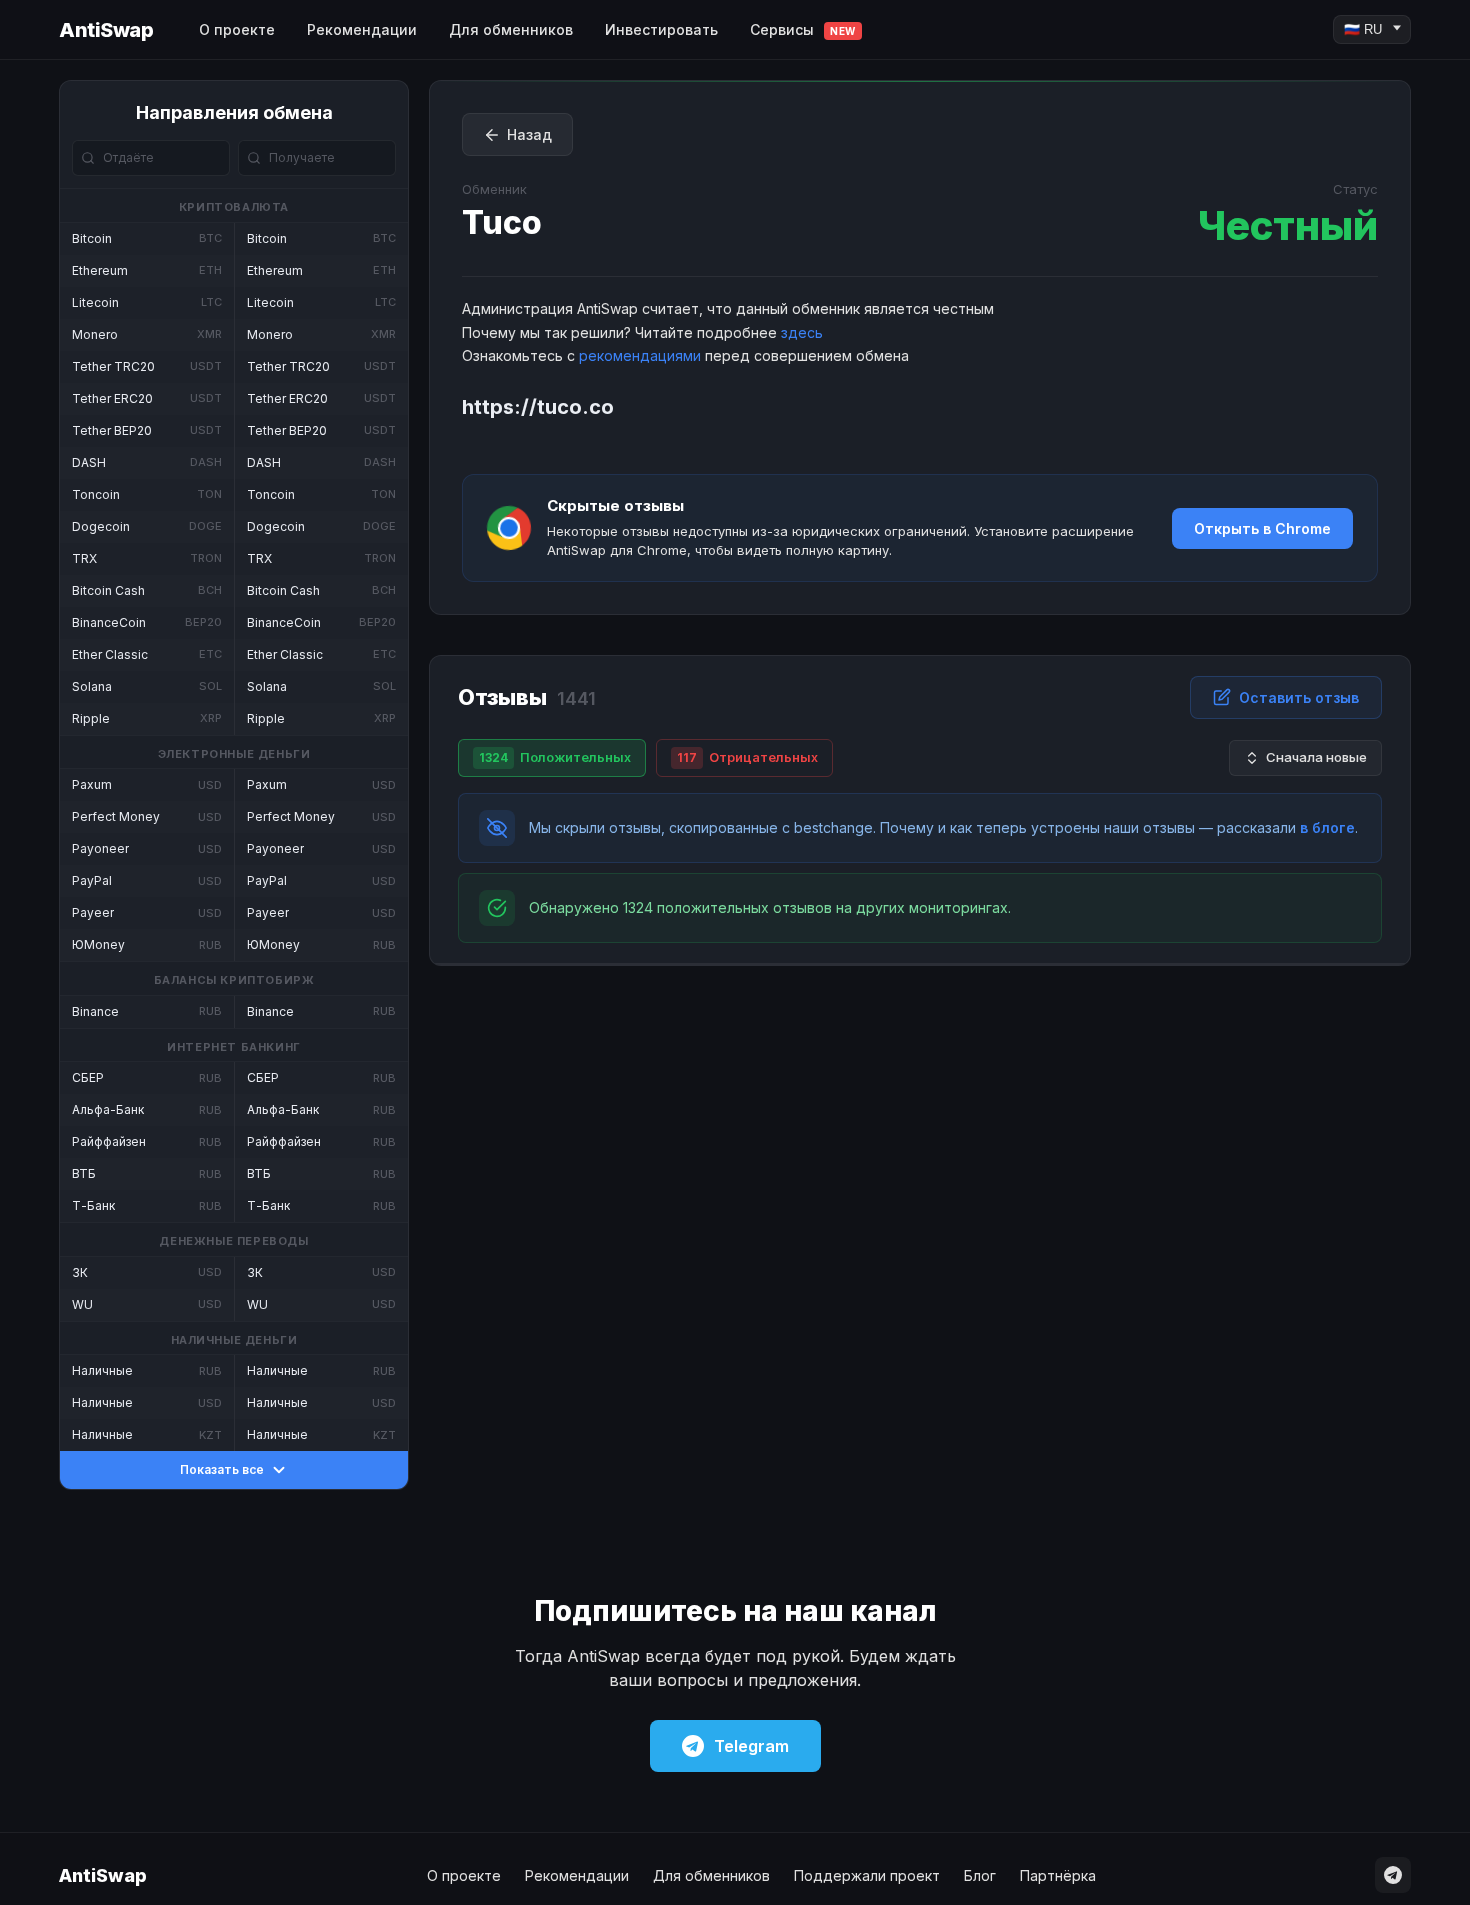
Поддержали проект (867, 1875)
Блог (980, 1875)
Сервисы (803, 29)
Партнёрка (1058, 1875)
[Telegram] (1393, 1875)
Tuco (502, 222)
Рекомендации (362, 29)
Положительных (555, 757)
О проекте (237, 29)
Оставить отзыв (1299, 697)
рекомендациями (640, 355)
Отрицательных (747, 757)
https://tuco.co (538, 407)
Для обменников (511, 29)
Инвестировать (661, 29)
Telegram (751, 1746)
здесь (802, 332)
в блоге (1327, 827)
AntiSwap (106, 30)
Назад (529, 134)
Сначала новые (1316, 757)
